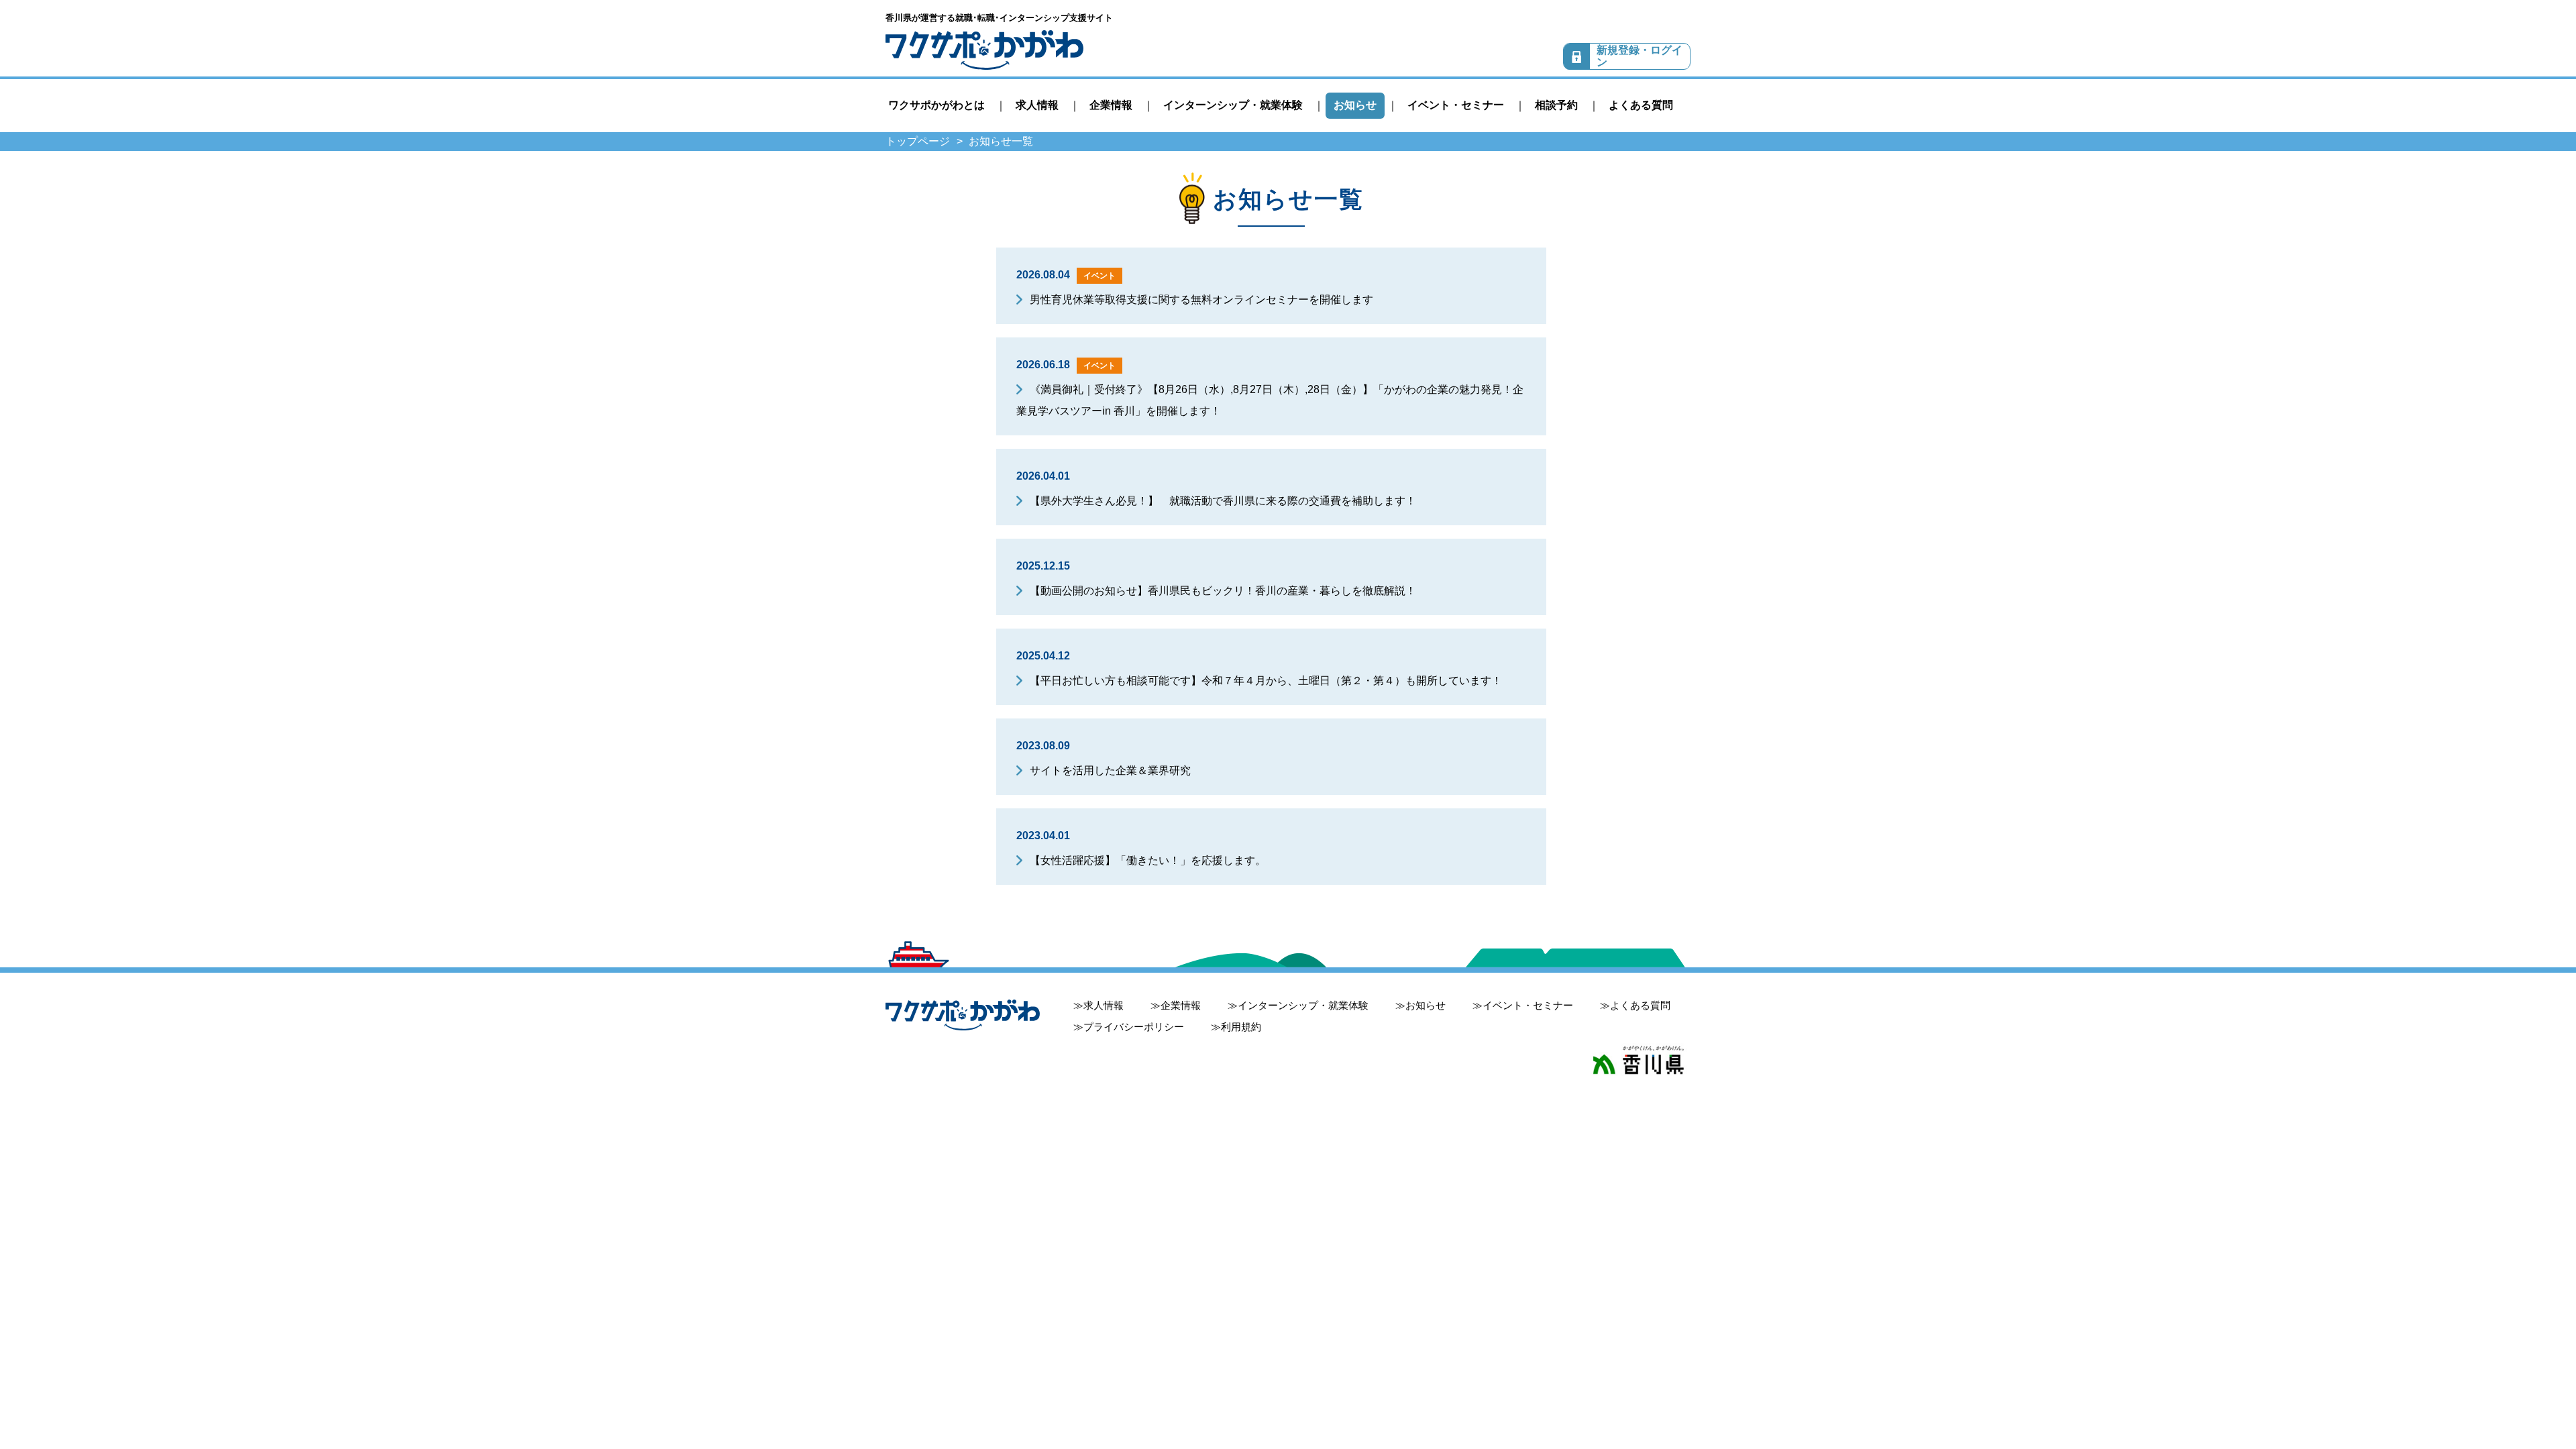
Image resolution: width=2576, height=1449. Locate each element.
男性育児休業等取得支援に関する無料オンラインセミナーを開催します (1201, 300)
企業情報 (1111, 105)
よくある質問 (1641, 105)
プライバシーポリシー (1134, 1027)
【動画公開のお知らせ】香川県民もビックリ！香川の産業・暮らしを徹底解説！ (1223, 591)
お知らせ (1355, 105)
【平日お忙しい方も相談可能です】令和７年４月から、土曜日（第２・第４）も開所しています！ (1266, 681)
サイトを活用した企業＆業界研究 (1110, 770)
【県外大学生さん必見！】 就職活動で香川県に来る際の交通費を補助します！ (1223, 501)
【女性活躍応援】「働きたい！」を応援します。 (1148, 860)
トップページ (918, 141)
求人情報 (1037, 105)
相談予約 (1556, 105)
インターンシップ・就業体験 (1233, 105)
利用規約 (1241, 1027)
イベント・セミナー (1456, 105)
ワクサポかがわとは (936, 105)
